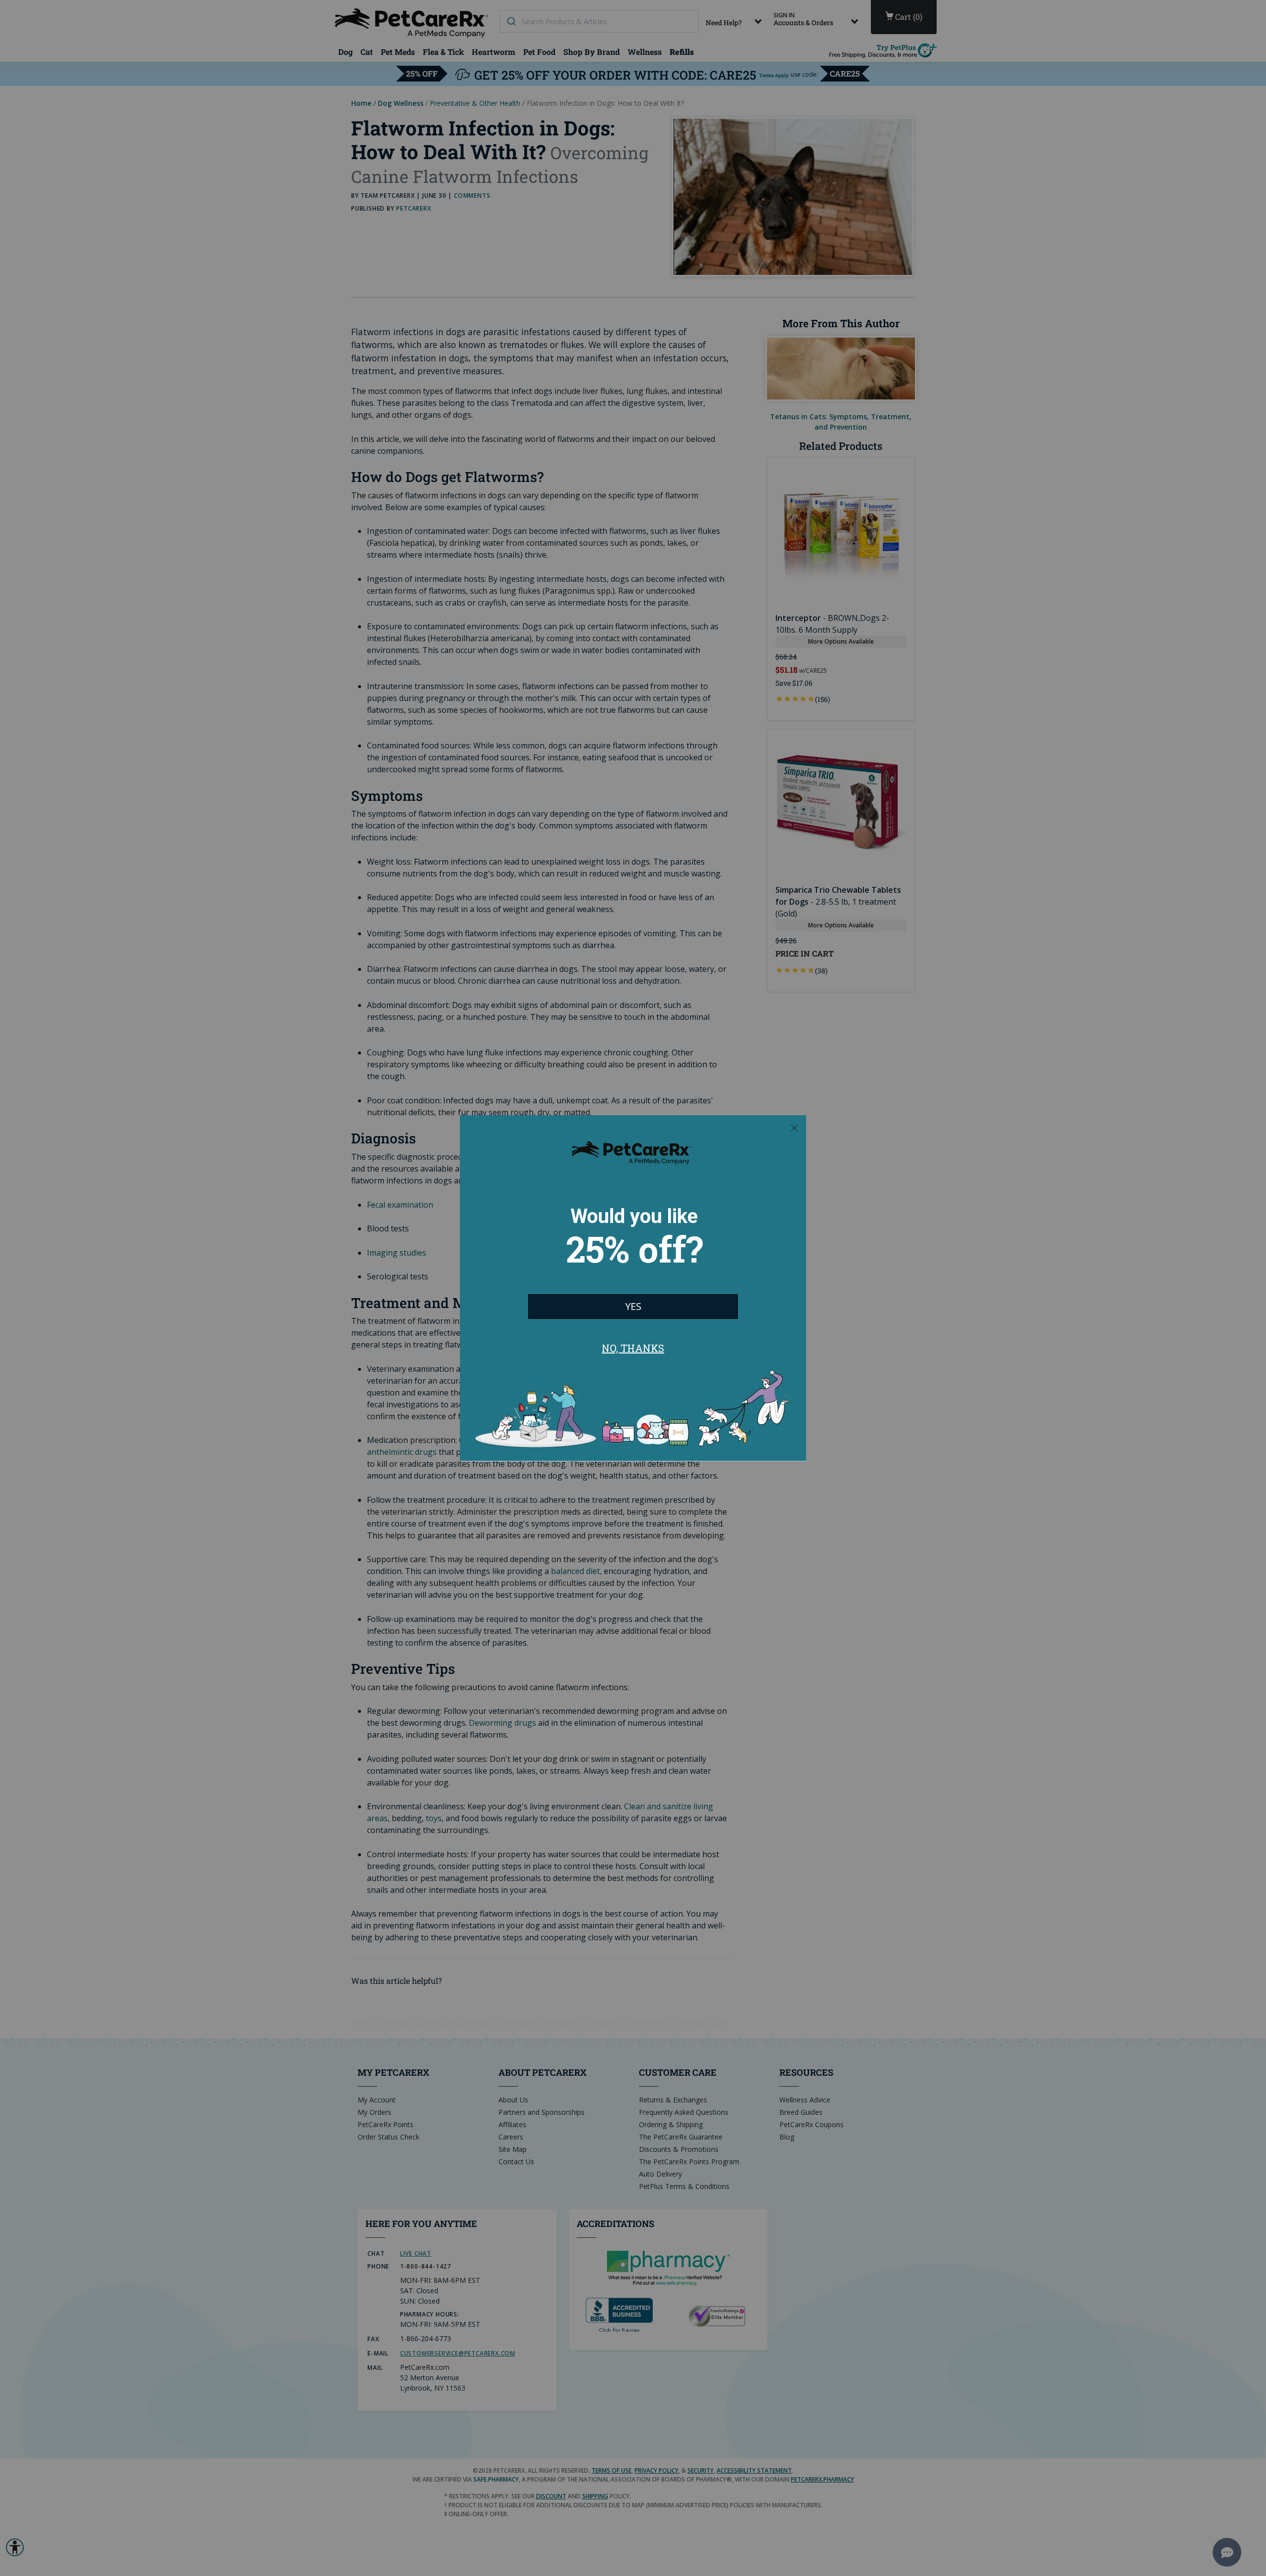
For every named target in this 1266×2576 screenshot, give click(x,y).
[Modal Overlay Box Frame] (633, 1288)
